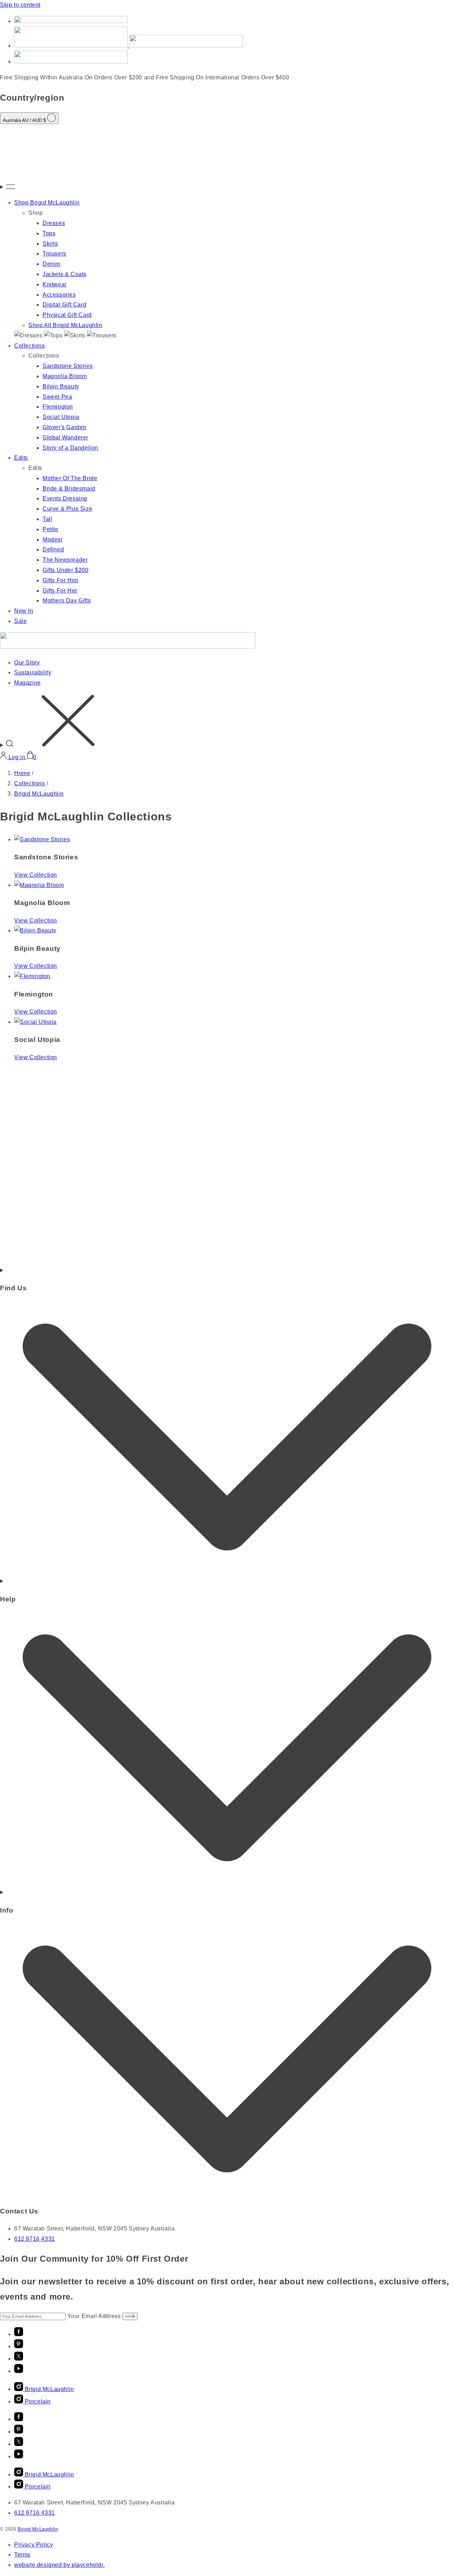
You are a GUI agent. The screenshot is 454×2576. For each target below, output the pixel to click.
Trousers (54, 254)
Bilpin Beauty (61, 386)
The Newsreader (65, 560)
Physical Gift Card (67, 315)
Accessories (59, 295)
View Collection (36, 875)
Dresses (54, 223)
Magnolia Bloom (65, 376)
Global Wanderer (65, 437)
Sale (20, 621)
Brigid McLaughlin (39, 794)
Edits (21, 458)
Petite (51, 529)
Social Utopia (61, 417)
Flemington (58, 407)
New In (24, 611)
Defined (53, 549)
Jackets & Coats (65, 274)
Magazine (27, 683)
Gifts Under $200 (66, 570)
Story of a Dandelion (70, 448)
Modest (52, 540)
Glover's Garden (65, 427)
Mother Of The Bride (70, 478)
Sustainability (33, 672)
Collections (30, 346)
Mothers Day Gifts (67, 600)
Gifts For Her (60, 591)
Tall (47, 519)
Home (22, 773)
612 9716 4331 (35, 2239)
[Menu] (227, 187)
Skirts (50, 244)
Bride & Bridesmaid (69, 489)
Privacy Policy (34, 2545)
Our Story (27, 663)
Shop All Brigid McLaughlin (65, 325)
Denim (51, 264)
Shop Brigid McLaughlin (47, 203)
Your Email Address (95, 2316)
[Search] (227, 722)
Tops (49, 233)
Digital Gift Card (64, 305)
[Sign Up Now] (130, 2316)
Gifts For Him (60, 580)
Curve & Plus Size (67, 509)
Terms (22, 2555)
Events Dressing (65, 498)
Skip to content (20, 5)
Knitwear (55, 284)
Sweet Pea (57, 397)
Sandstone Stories (68, 366)
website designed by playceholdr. (59, 2565)
